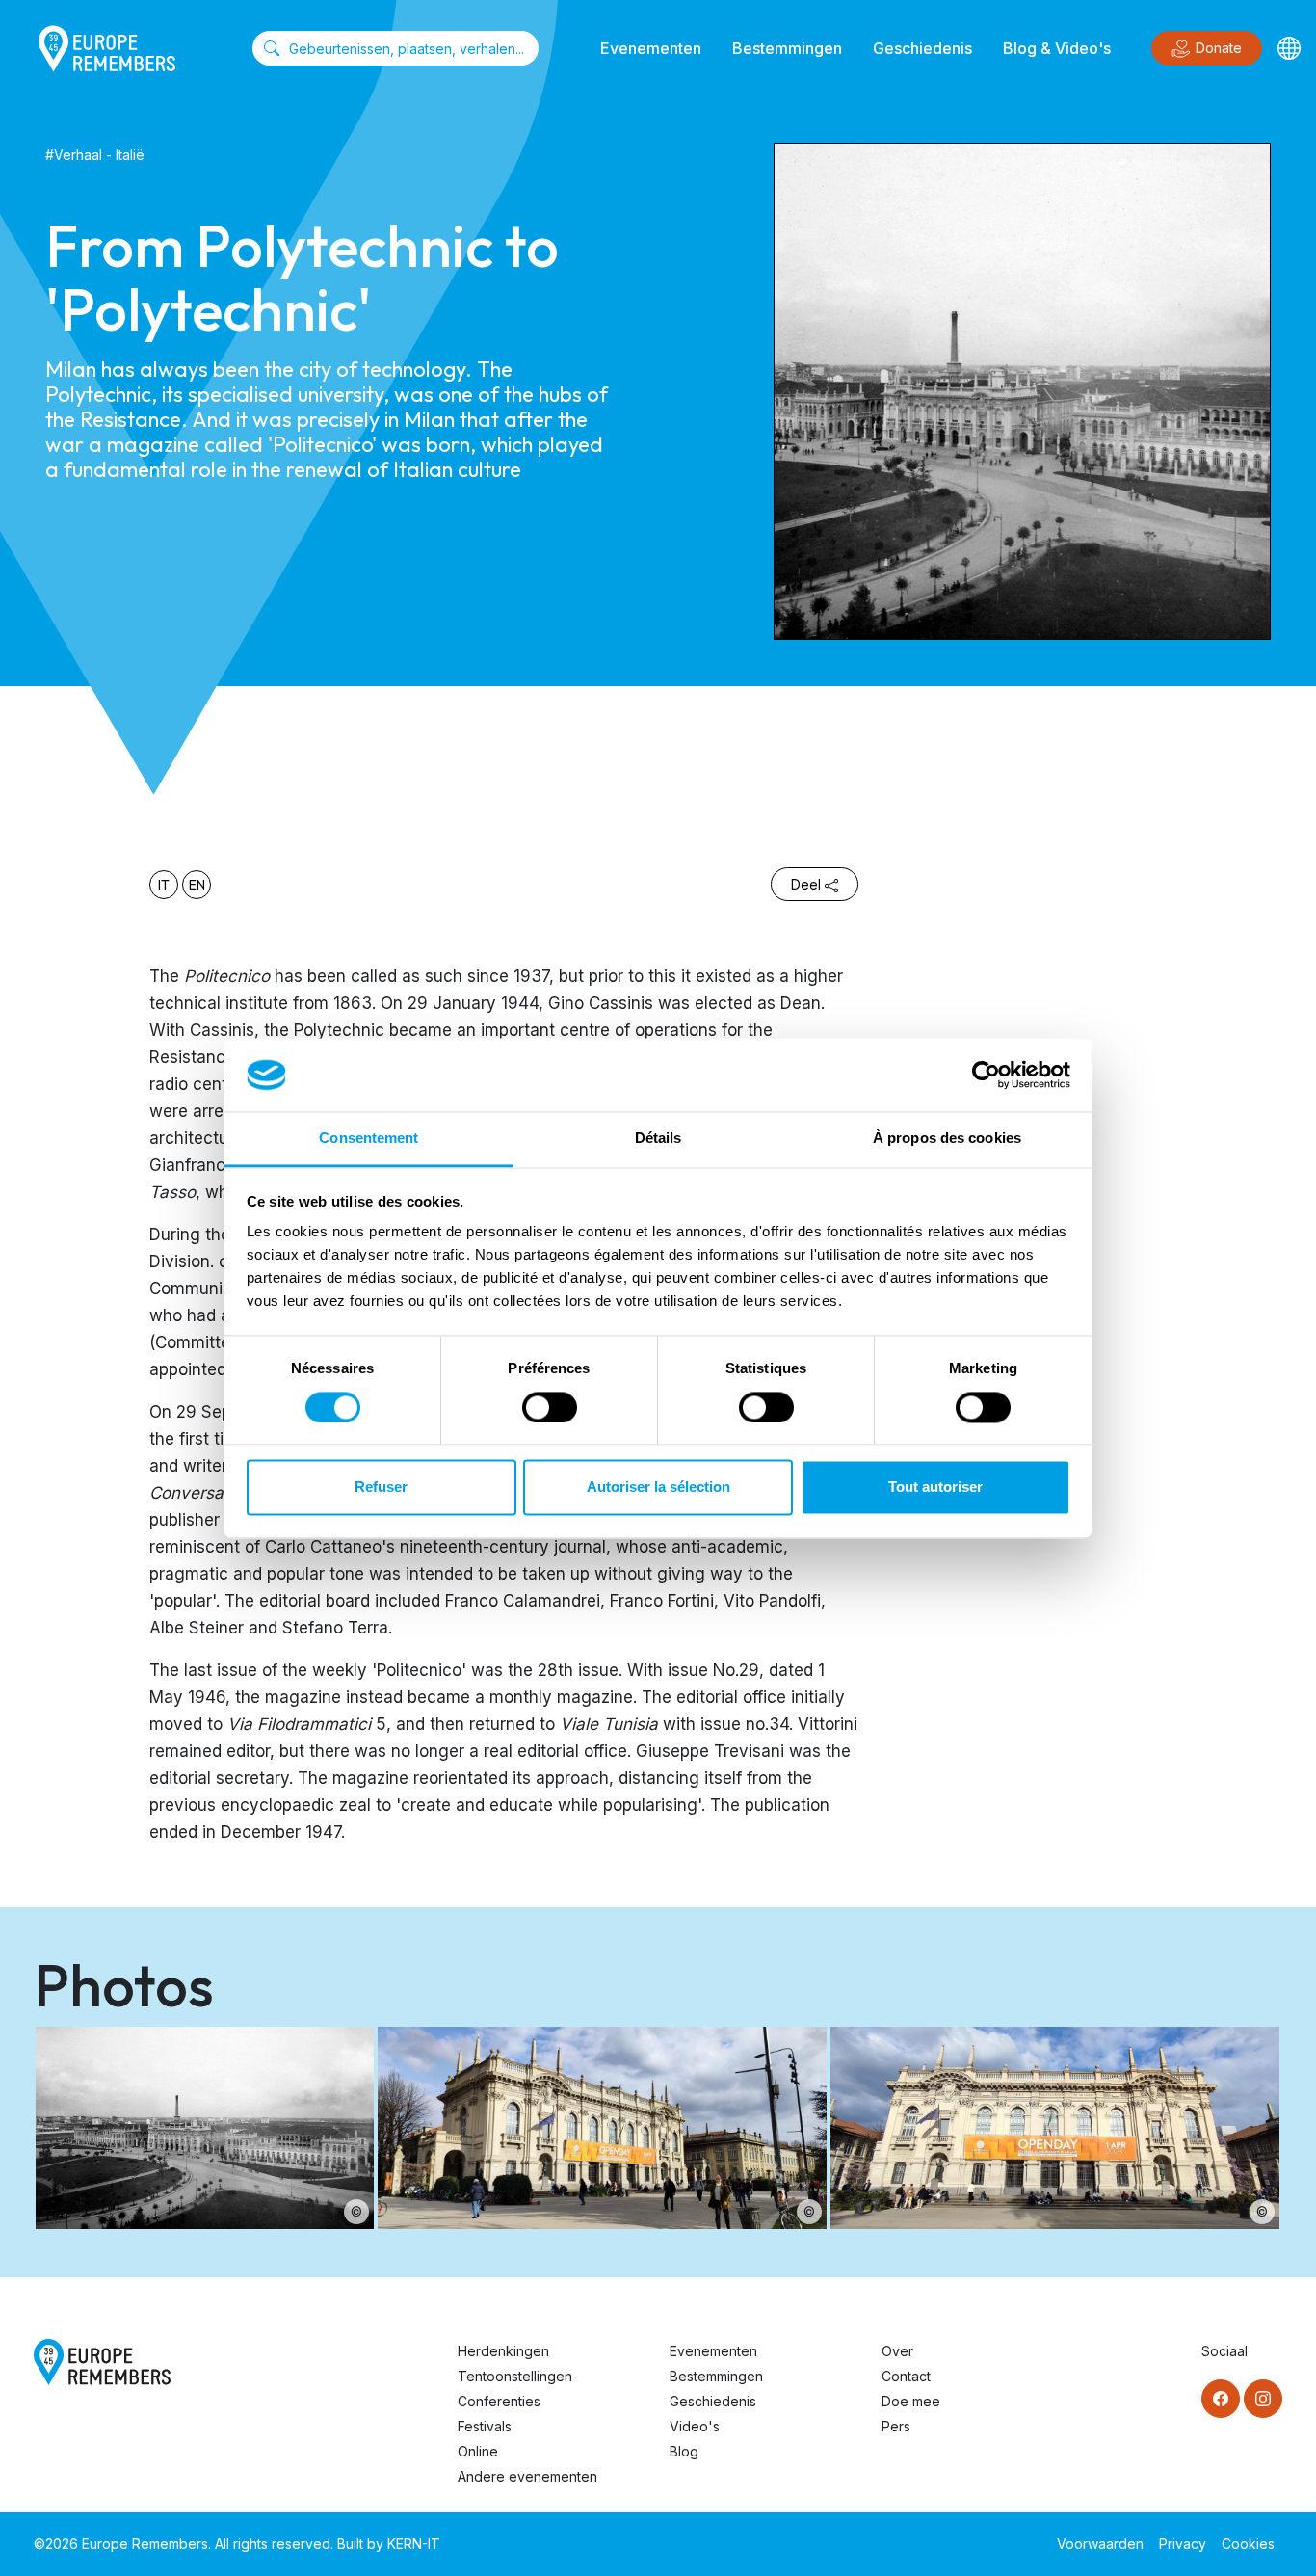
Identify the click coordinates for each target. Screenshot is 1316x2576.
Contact (906, 2376)
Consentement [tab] (368, 1139)
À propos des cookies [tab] (947, 1139)
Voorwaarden (1100, 2544)
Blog (684, 2451)
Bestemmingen (787, 48)
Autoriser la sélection (658, 1487)
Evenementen (651, 48)
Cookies (1248, 2544)
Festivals (485, 2426)
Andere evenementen (527, 2476)
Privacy (1183, 2544)
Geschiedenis (922, 48)
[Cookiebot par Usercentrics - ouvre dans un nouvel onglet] (986, 1075)
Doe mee (911, 2401)
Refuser (381, 1487)
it (164, 885)
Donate (1219, 48)
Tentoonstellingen (515, 2376)
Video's (695, 2426)
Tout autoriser (935, 1487)
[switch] (550, 1407)
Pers (896, 2426)
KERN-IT (414, 2544)
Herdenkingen (503, 2351)
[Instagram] (1263, 2399)
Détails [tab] (658, 1139)
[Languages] (1289, 48)
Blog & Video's (1057, 48)
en (197, 885)
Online (478, 2451)
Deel (806, 884)
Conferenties (499, 2401)
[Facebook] (1221, 2399)
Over (897, 2351)
